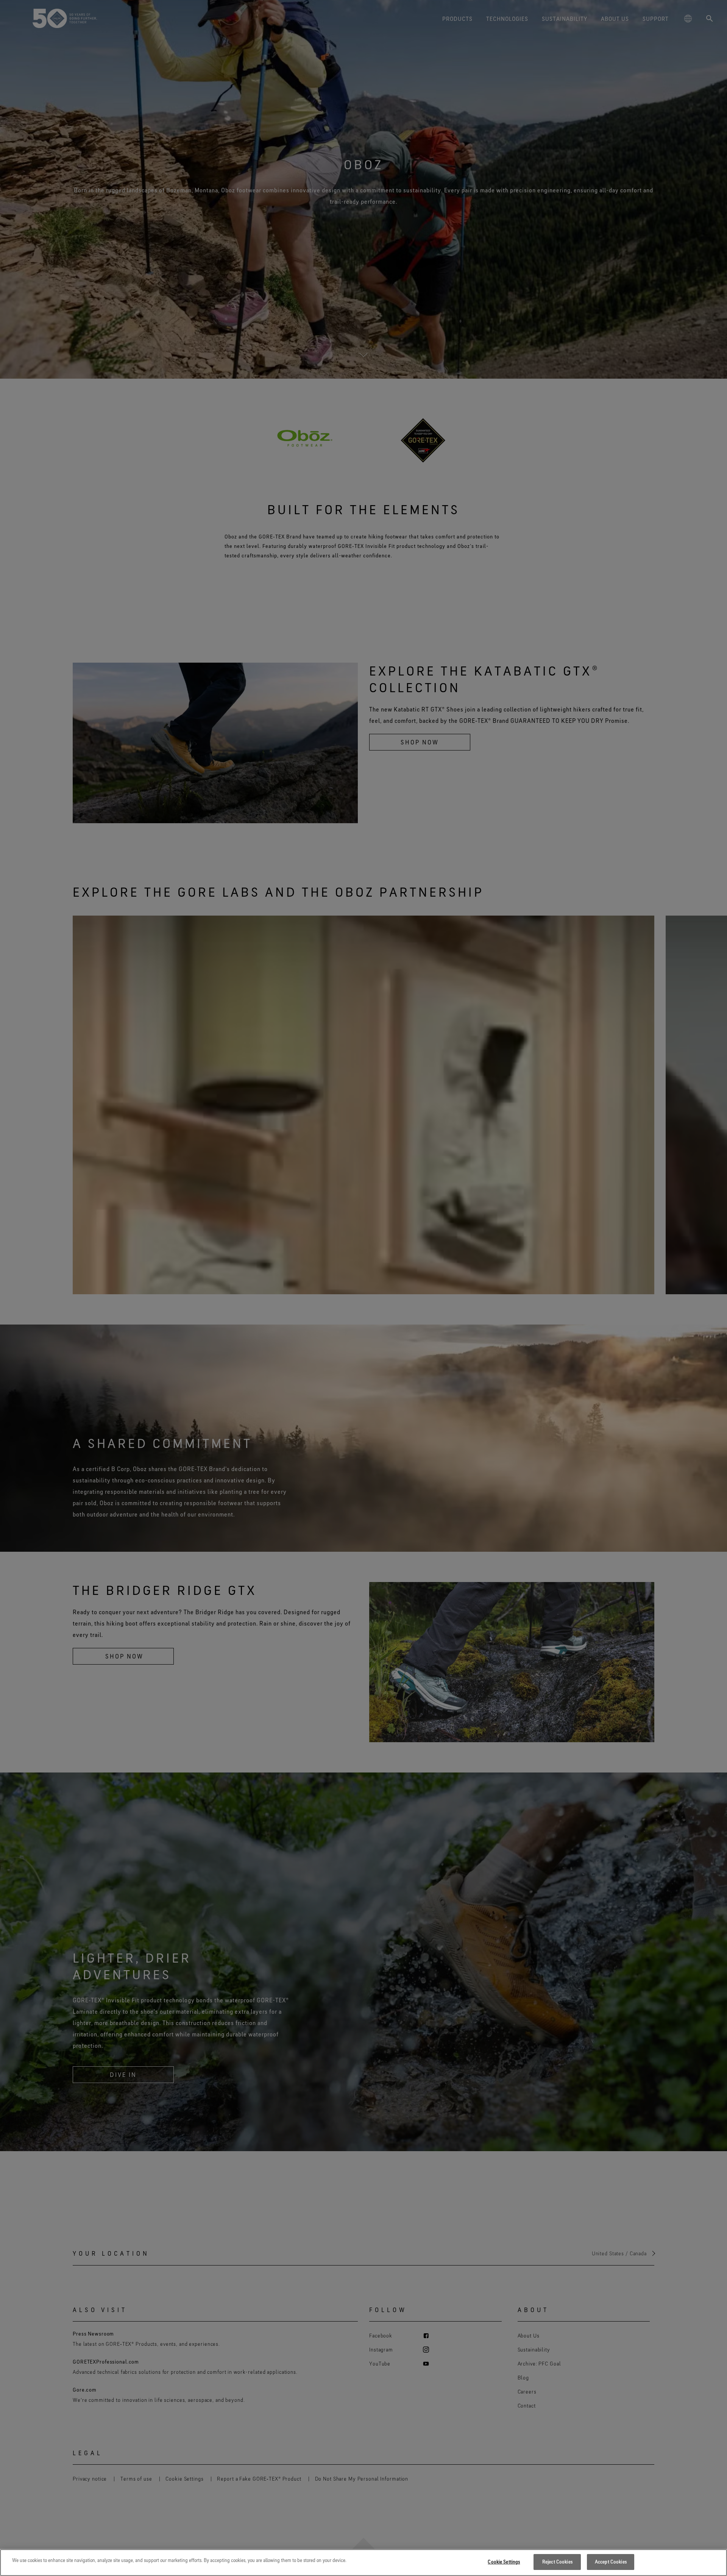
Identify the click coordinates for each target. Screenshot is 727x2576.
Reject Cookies (557, 2562)
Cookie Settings (504, 2562)
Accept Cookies (611, 2562)
